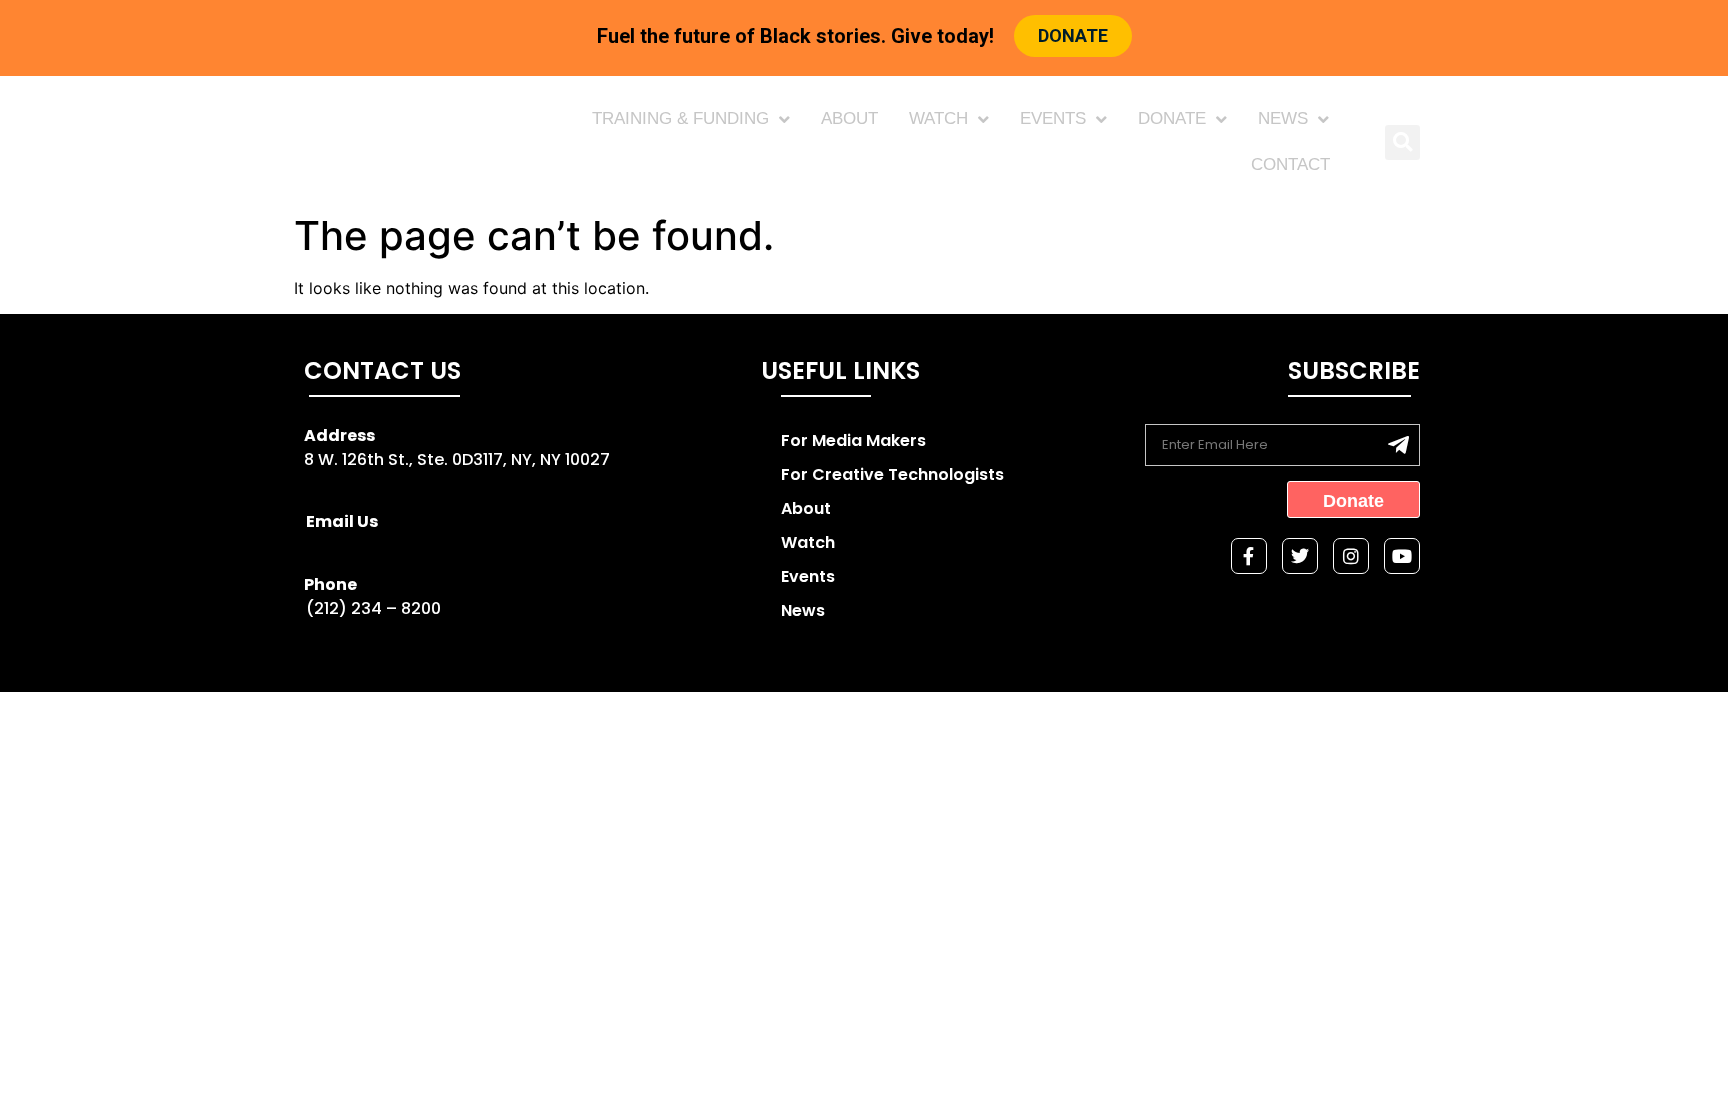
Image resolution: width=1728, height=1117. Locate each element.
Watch (938, 118)
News (1283, 118)
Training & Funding (680, 118)
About (849, 118)
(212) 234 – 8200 (373, 608)
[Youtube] (1402, 556)
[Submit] (1398, 445)
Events (1053, 118)
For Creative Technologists (892, 474)
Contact (1290, 164)
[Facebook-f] (1249, 556)
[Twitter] (1300, 556)
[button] (1402, 142)
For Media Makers (853, 440)
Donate (1172, 118)
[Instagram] (1351, 556)
